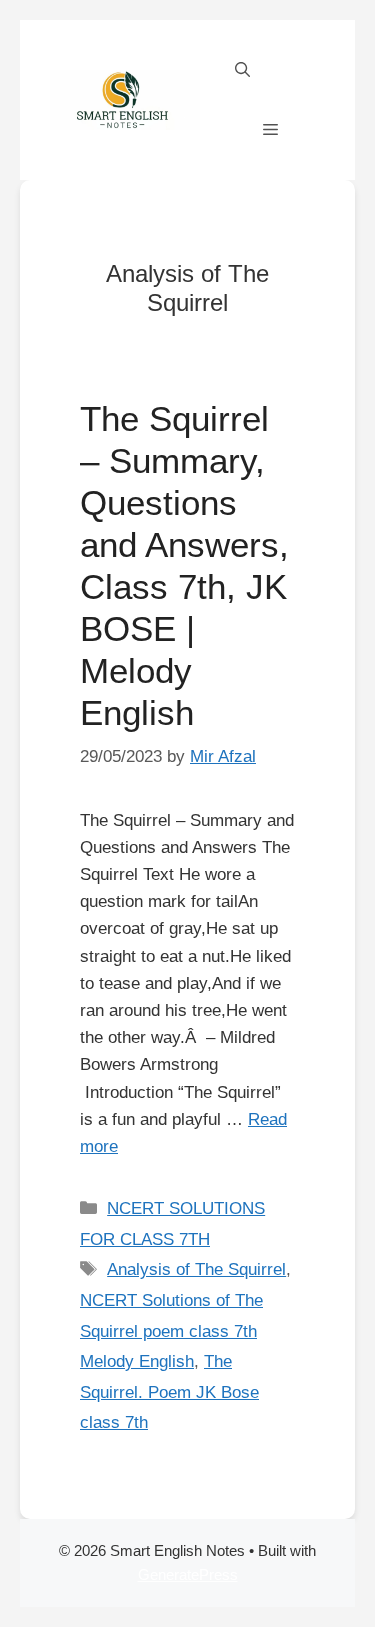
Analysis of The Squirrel (196, 1269)
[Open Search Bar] (242, 70)
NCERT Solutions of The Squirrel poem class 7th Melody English (171, 1331)
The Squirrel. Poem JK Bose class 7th (169, 1392)
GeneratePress (188, 1574)
